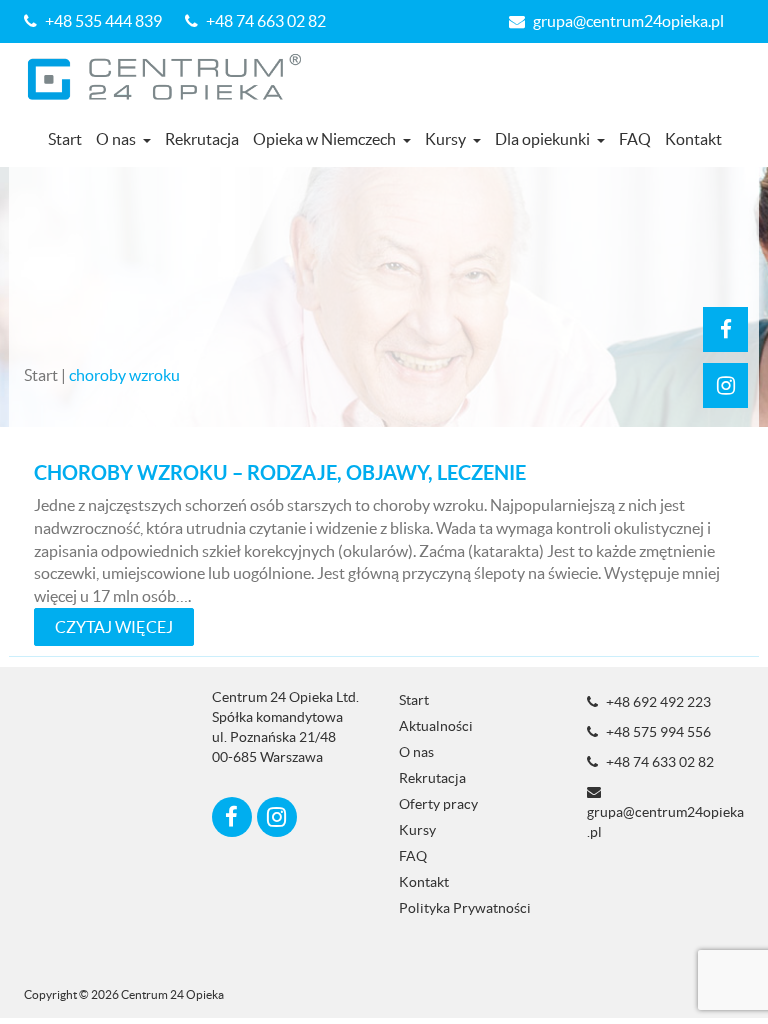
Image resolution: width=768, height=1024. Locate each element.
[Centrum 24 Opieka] (172, 77)
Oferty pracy (438, 804)
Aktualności (436, 726)
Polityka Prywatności (465, 908)
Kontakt (693, 139)
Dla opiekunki (542, 139)
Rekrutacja (202, 139)
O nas (116, 139)
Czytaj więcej (114, 627)
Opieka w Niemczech (324, 139)
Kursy (445, 139)
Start (65, 139)
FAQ (635, 139)
